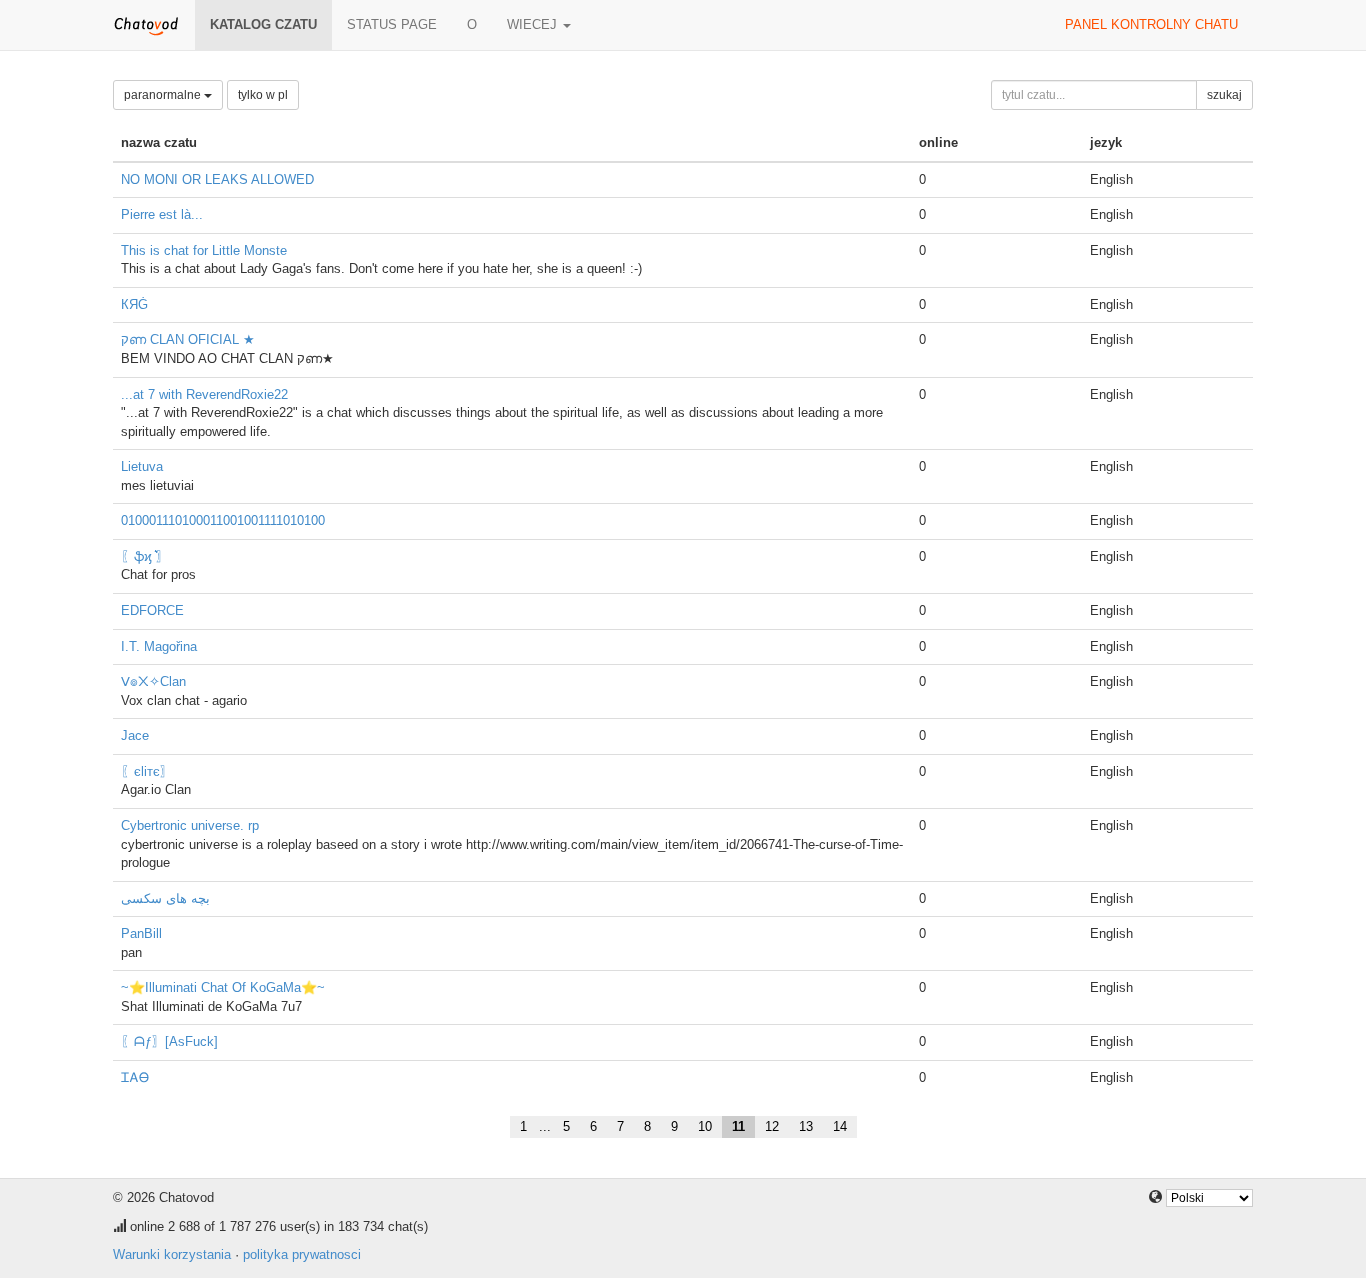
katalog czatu (263, 24)
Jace (135, 735)
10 (705, 1126)
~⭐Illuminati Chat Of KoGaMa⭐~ (223, 987)
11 (738, 1126)
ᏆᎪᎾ (135, 1077)
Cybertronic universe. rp (190, 825)
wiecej (534, 24)
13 (806, 1126)
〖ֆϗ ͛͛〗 (145, 556)
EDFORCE (152, 610)
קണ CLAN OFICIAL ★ (188, 339)
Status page (392, 24)
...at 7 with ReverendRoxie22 (204, 394)
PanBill (141, 933)
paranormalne (164, 95)
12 (772, 1126)
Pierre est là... (162, 214)
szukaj (1224, 95)
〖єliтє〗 (147, 771)
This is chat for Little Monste (204, 250)
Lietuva (142, 466)
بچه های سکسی (165, 898)
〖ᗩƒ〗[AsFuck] (169, 1041)
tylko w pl (263, 95)
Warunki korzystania (172, 1254)
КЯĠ (134, 304)
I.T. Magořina (159, 646)
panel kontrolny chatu (1151, 24)
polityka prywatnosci (302, 1254)
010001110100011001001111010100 (223, 520)
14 (840, 1126)
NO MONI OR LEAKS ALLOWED (217, 179)
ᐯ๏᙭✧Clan (153, 681)
